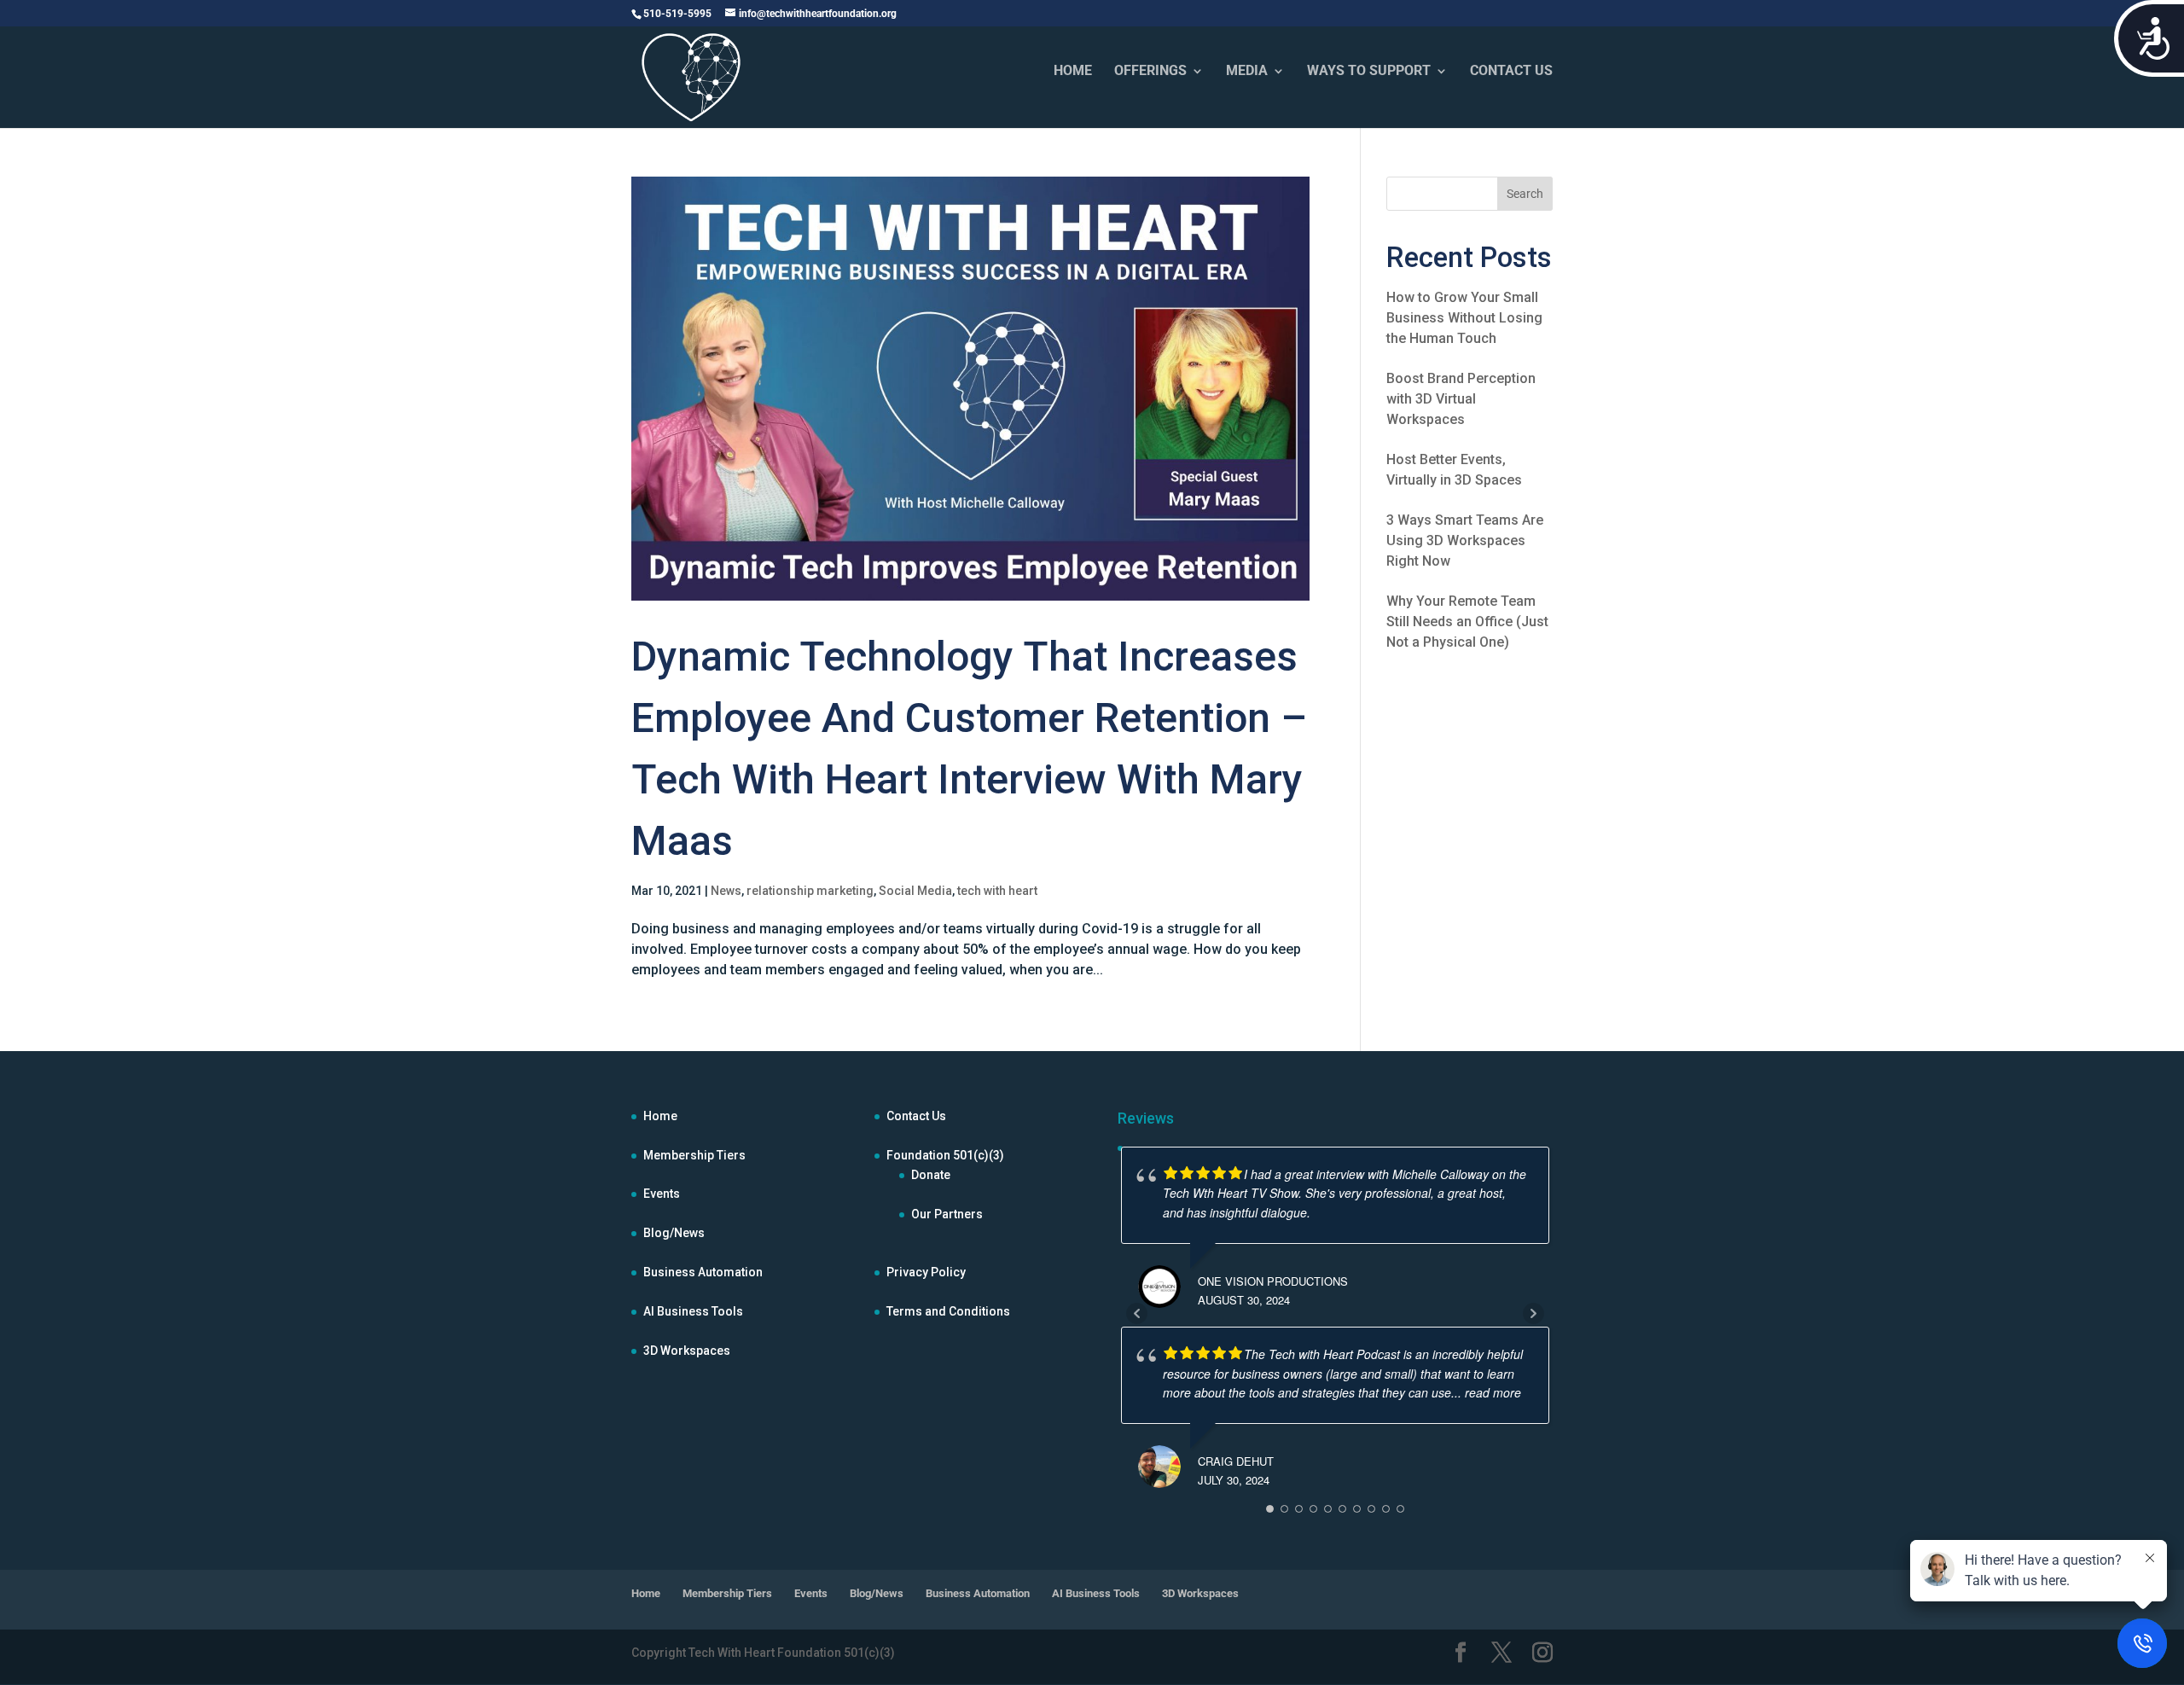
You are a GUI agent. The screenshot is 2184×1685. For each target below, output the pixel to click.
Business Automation (703, 1272)
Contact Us (916, 1116)
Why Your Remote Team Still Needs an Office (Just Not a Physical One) (1467, 622)
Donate (931, 1175)
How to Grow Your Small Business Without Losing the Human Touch (1464, 318)
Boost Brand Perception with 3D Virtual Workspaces (1461, 399)
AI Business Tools (693, 1311)
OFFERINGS (1150, 72)
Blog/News (674, 1233)
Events (662, 1194)
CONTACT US (1511, 72)
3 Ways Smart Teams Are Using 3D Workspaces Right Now (1465, 540)
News (726, 891)
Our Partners (947, 1214)
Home (660, 1116)
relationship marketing (810, 891)
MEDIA (1247, 72)
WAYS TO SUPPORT (1369, 72)
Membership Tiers (694, 1155)
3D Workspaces (687, 1351)
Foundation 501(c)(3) (945, 1155)
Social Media (915, 891)
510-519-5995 (677, 14)
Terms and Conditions (948, 1311)
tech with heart (997, 891)
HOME (1073, 72)
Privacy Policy (926, 1272)
